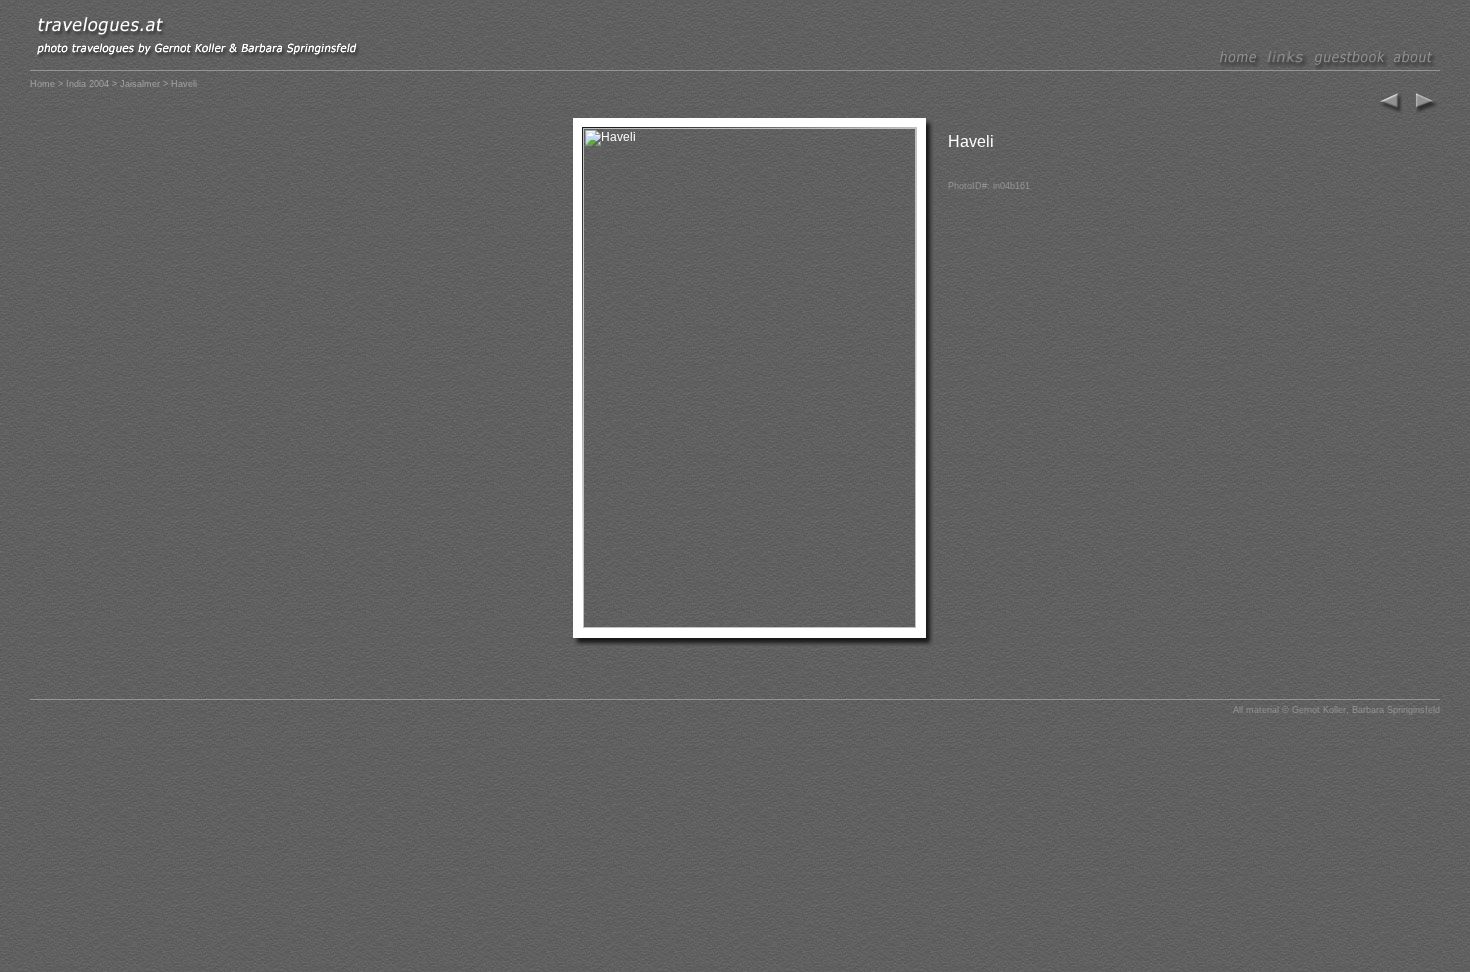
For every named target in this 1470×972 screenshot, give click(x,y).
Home (42, 84)
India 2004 (87, 84)
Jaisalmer (140, 84)
